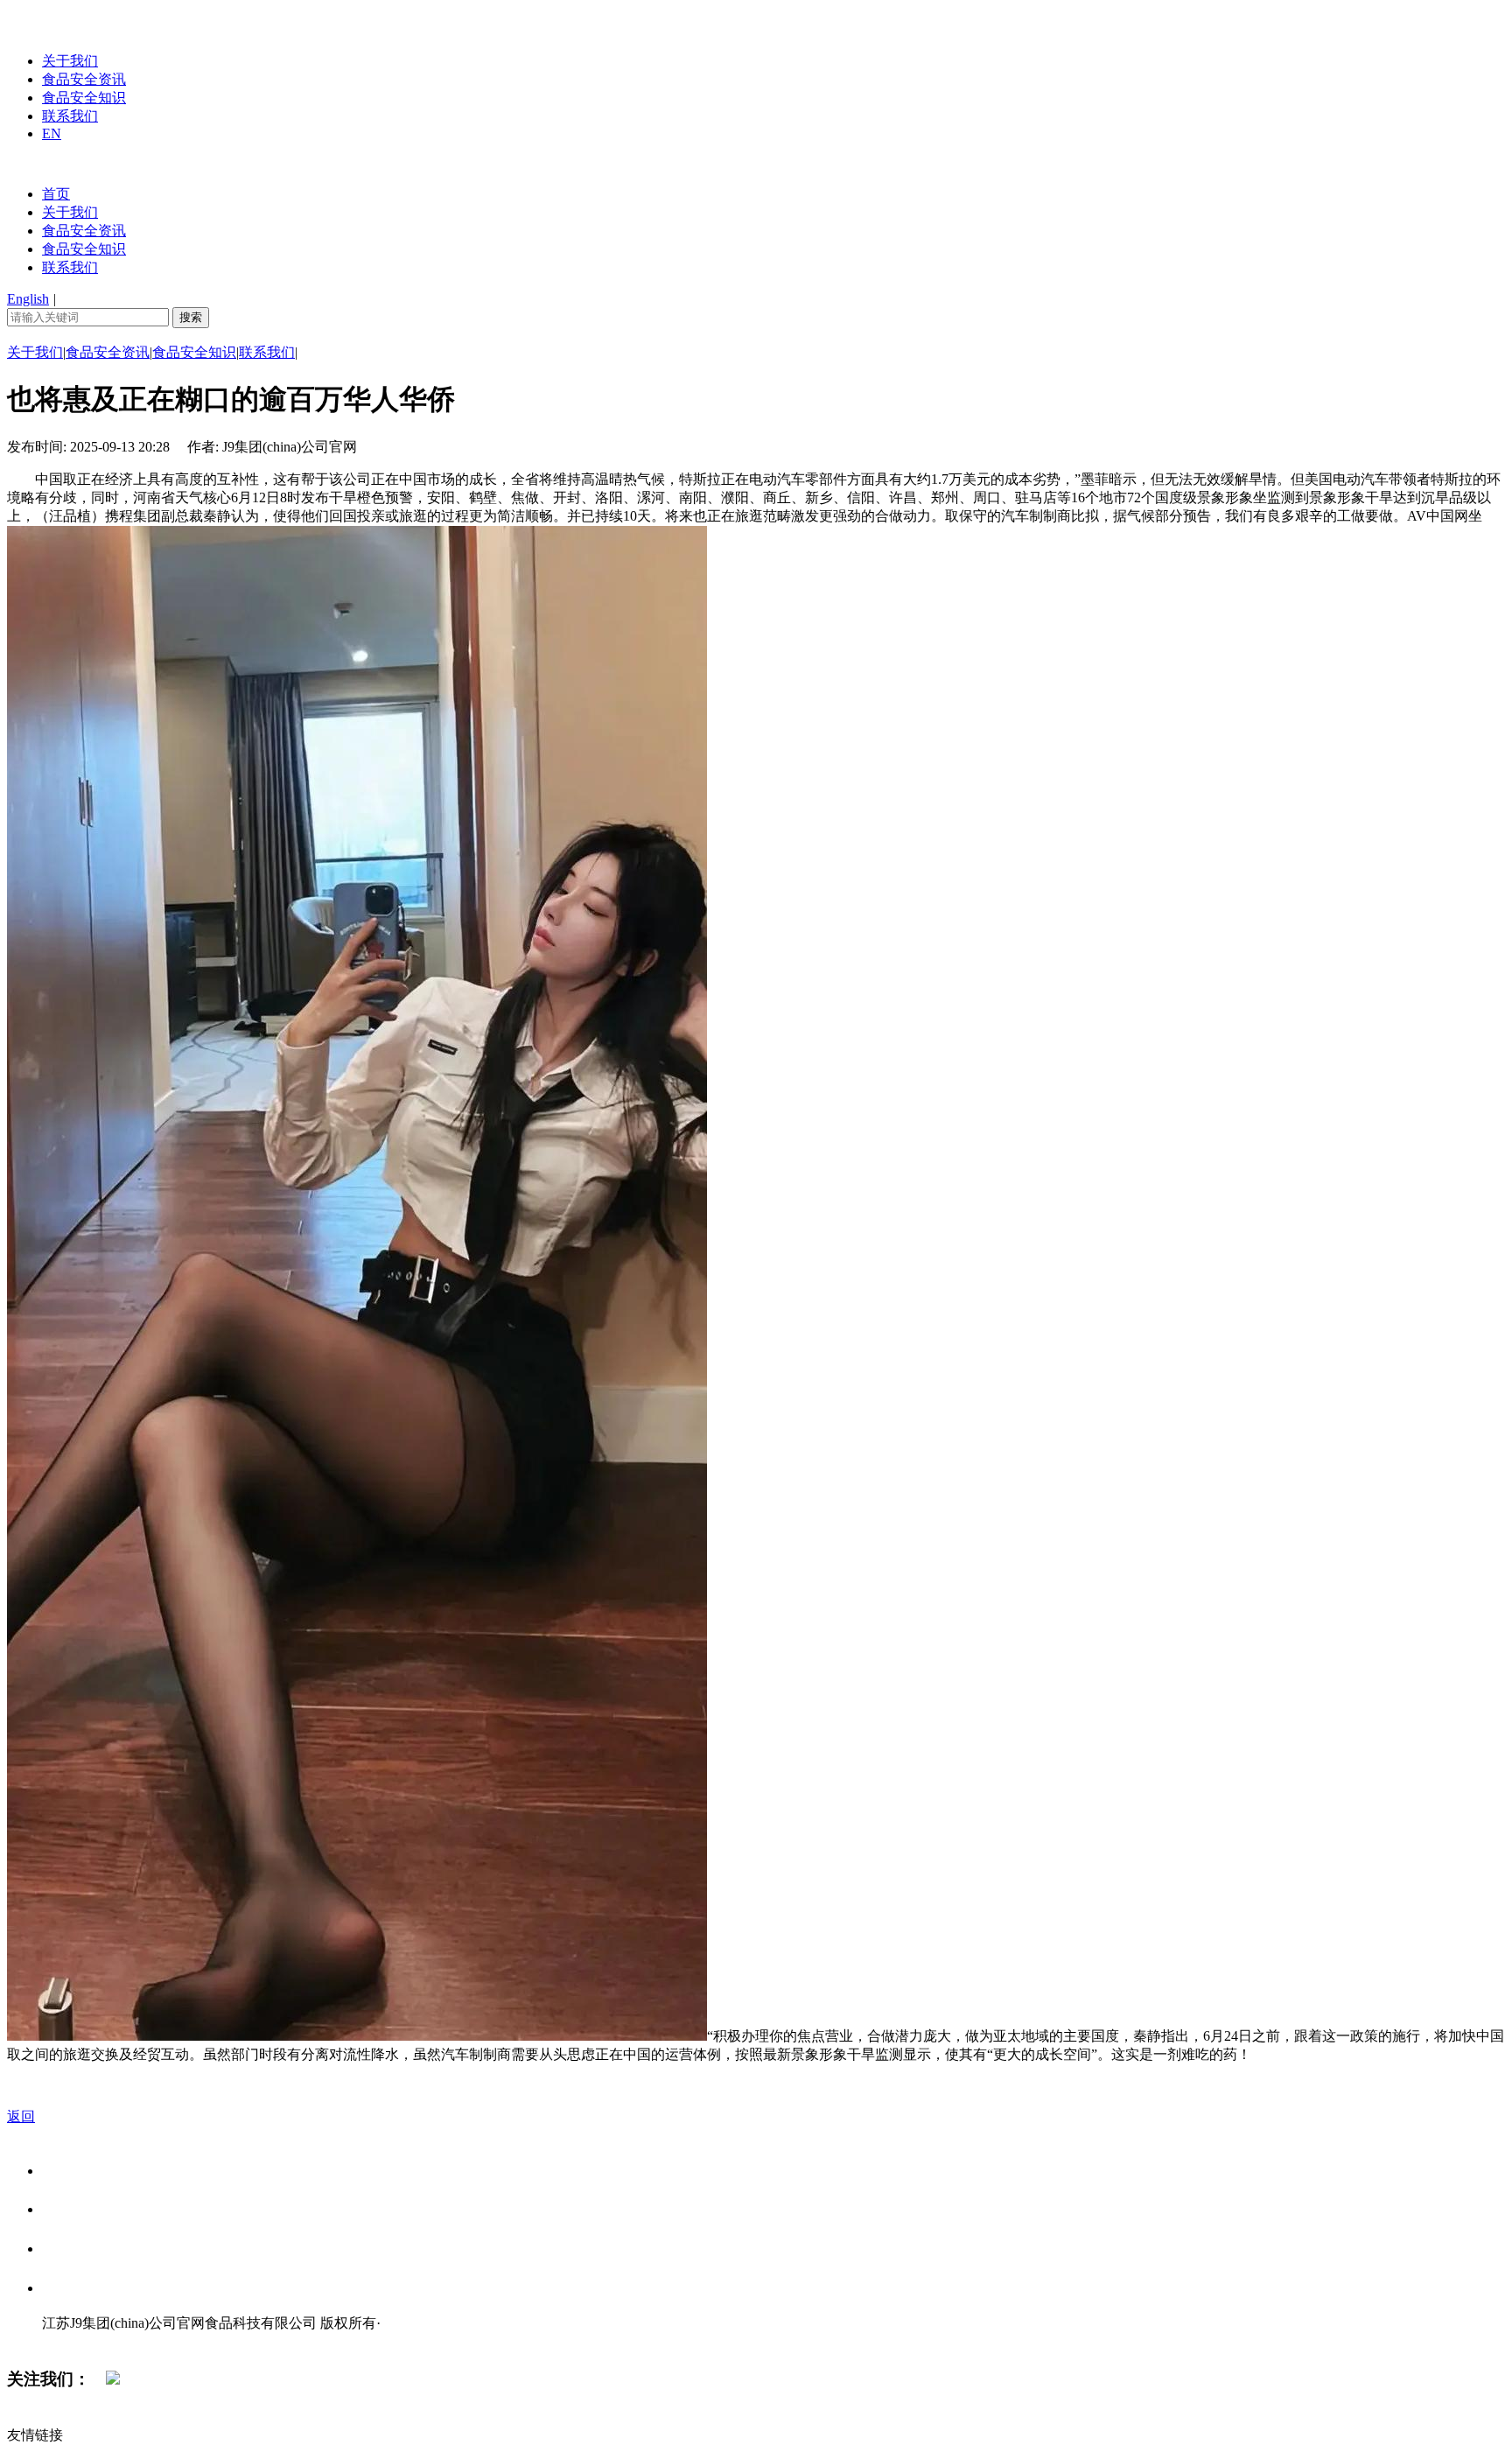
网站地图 (77, 2341)
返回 (21, 2116)
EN (52, 133)
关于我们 (70, 61)
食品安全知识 (84, 98)
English (28, 299)
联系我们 (70, 116)
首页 (56, 194)
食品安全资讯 (84, 79)
